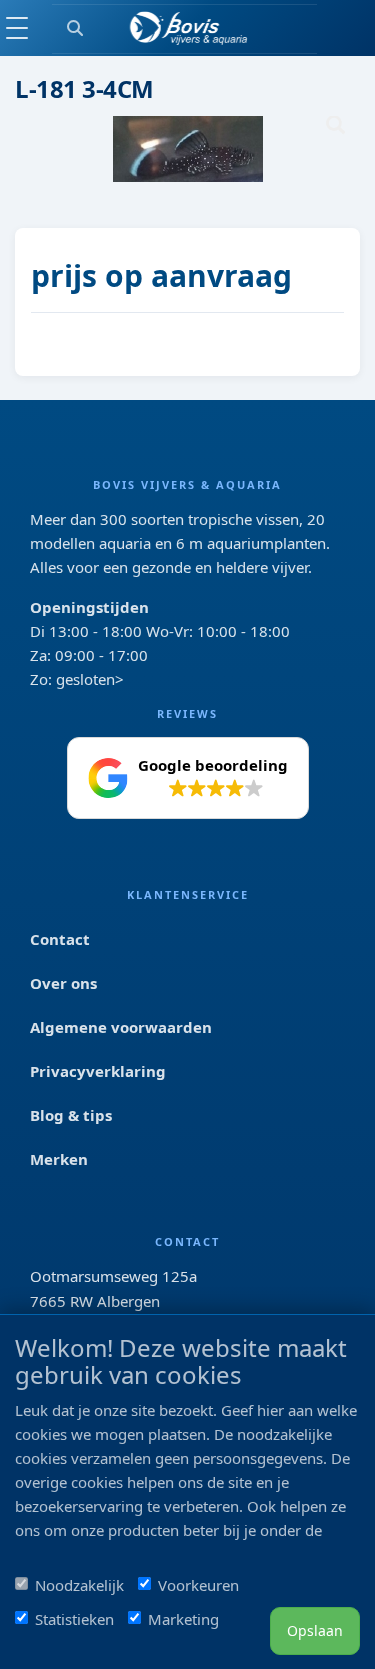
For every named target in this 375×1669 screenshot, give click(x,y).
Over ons (63, 983)
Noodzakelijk (79, 1585)
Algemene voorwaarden (121, 1027)
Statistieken (74, 1619)
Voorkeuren (198, 1585)
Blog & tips (71, 1115)
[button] (188, 778)
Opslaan (315, 1630)
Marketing (183, 1619)
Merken (59, 1159)
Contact (60, 939)
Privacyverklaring (98, 1071)
